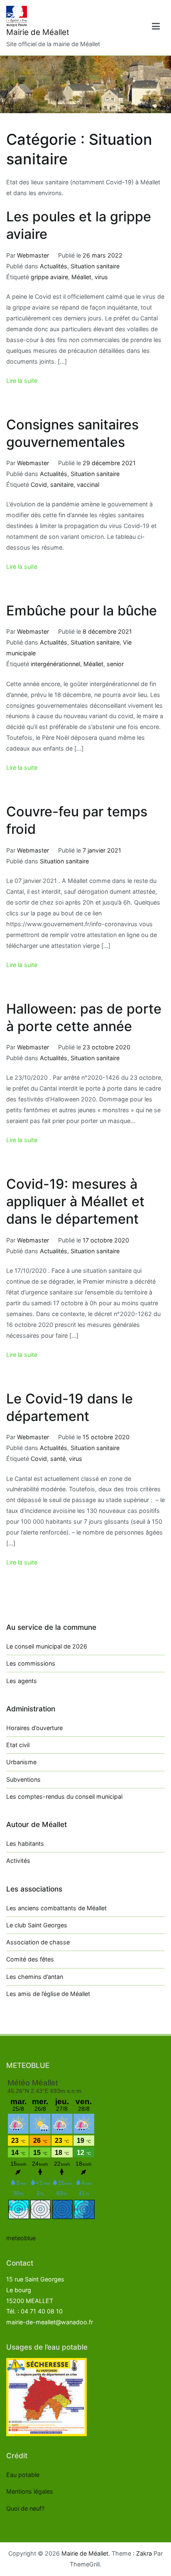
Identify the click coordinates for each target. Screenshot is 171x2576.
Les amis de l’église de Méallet (48, 1994)
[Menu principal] (156, 28)
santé (58, 1459)
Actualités (54, 266)
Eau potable (23, 2475)
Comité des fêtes (30, 1959)
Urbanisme (21, 1762)
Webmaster (33, 255)
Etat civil (18, 1745)
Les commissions (31, 1663)
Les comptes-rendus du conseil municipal (64, 1796)
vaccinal (88, 485)
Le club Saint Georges (37, 1925)
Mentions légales (30, 2491)
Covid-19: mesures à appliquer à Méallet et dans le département (75, 1201)
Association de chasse (38, 1942)
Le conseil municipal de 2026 (47, 1646)
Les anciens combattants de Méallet (56, 1908)
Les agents (22, 1681)
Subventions (23, 1779)
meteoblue (21, 2238)
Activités (18, 1861)
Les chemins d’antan (35, 1977)
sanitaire (62, 485)
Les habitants (25, 1843)
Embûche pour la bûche (82, 611)
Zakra (144, 2553)
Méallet (81, 277)
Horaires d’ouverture (34, 1728)
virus (101, 277)
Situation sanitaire (95, 266)
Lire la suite (22, 381)
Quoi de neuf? (25, 2508)
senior (115, 664)
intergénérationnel (55, 664)
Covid (39, 485)
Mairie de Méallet (38, 32)
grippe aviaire (49, 277)
